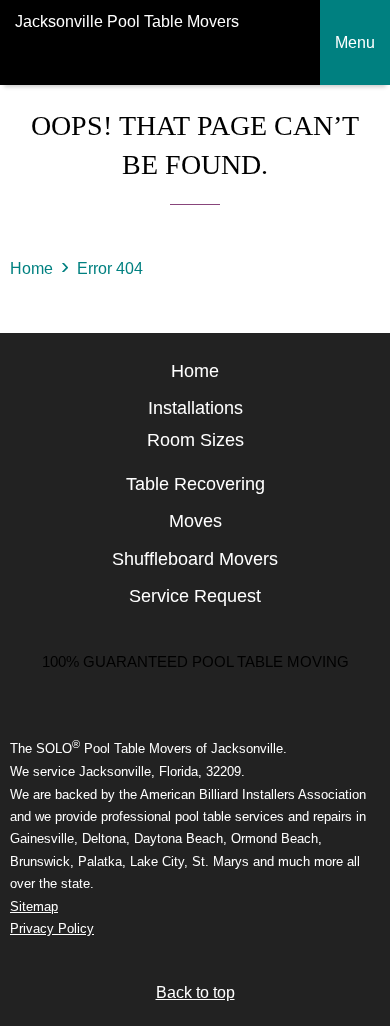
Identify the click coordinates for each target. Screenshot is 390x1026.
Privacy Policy (52, 928)
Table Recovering (195, 484)
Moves (195, 521)
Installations (195, 408)
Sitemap (34, 906)
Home (31, 268)
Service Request (195, 596)
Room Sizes (195, 440)
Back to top (195, 992)
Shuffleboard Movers (195, 559)
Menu (355, 42)
